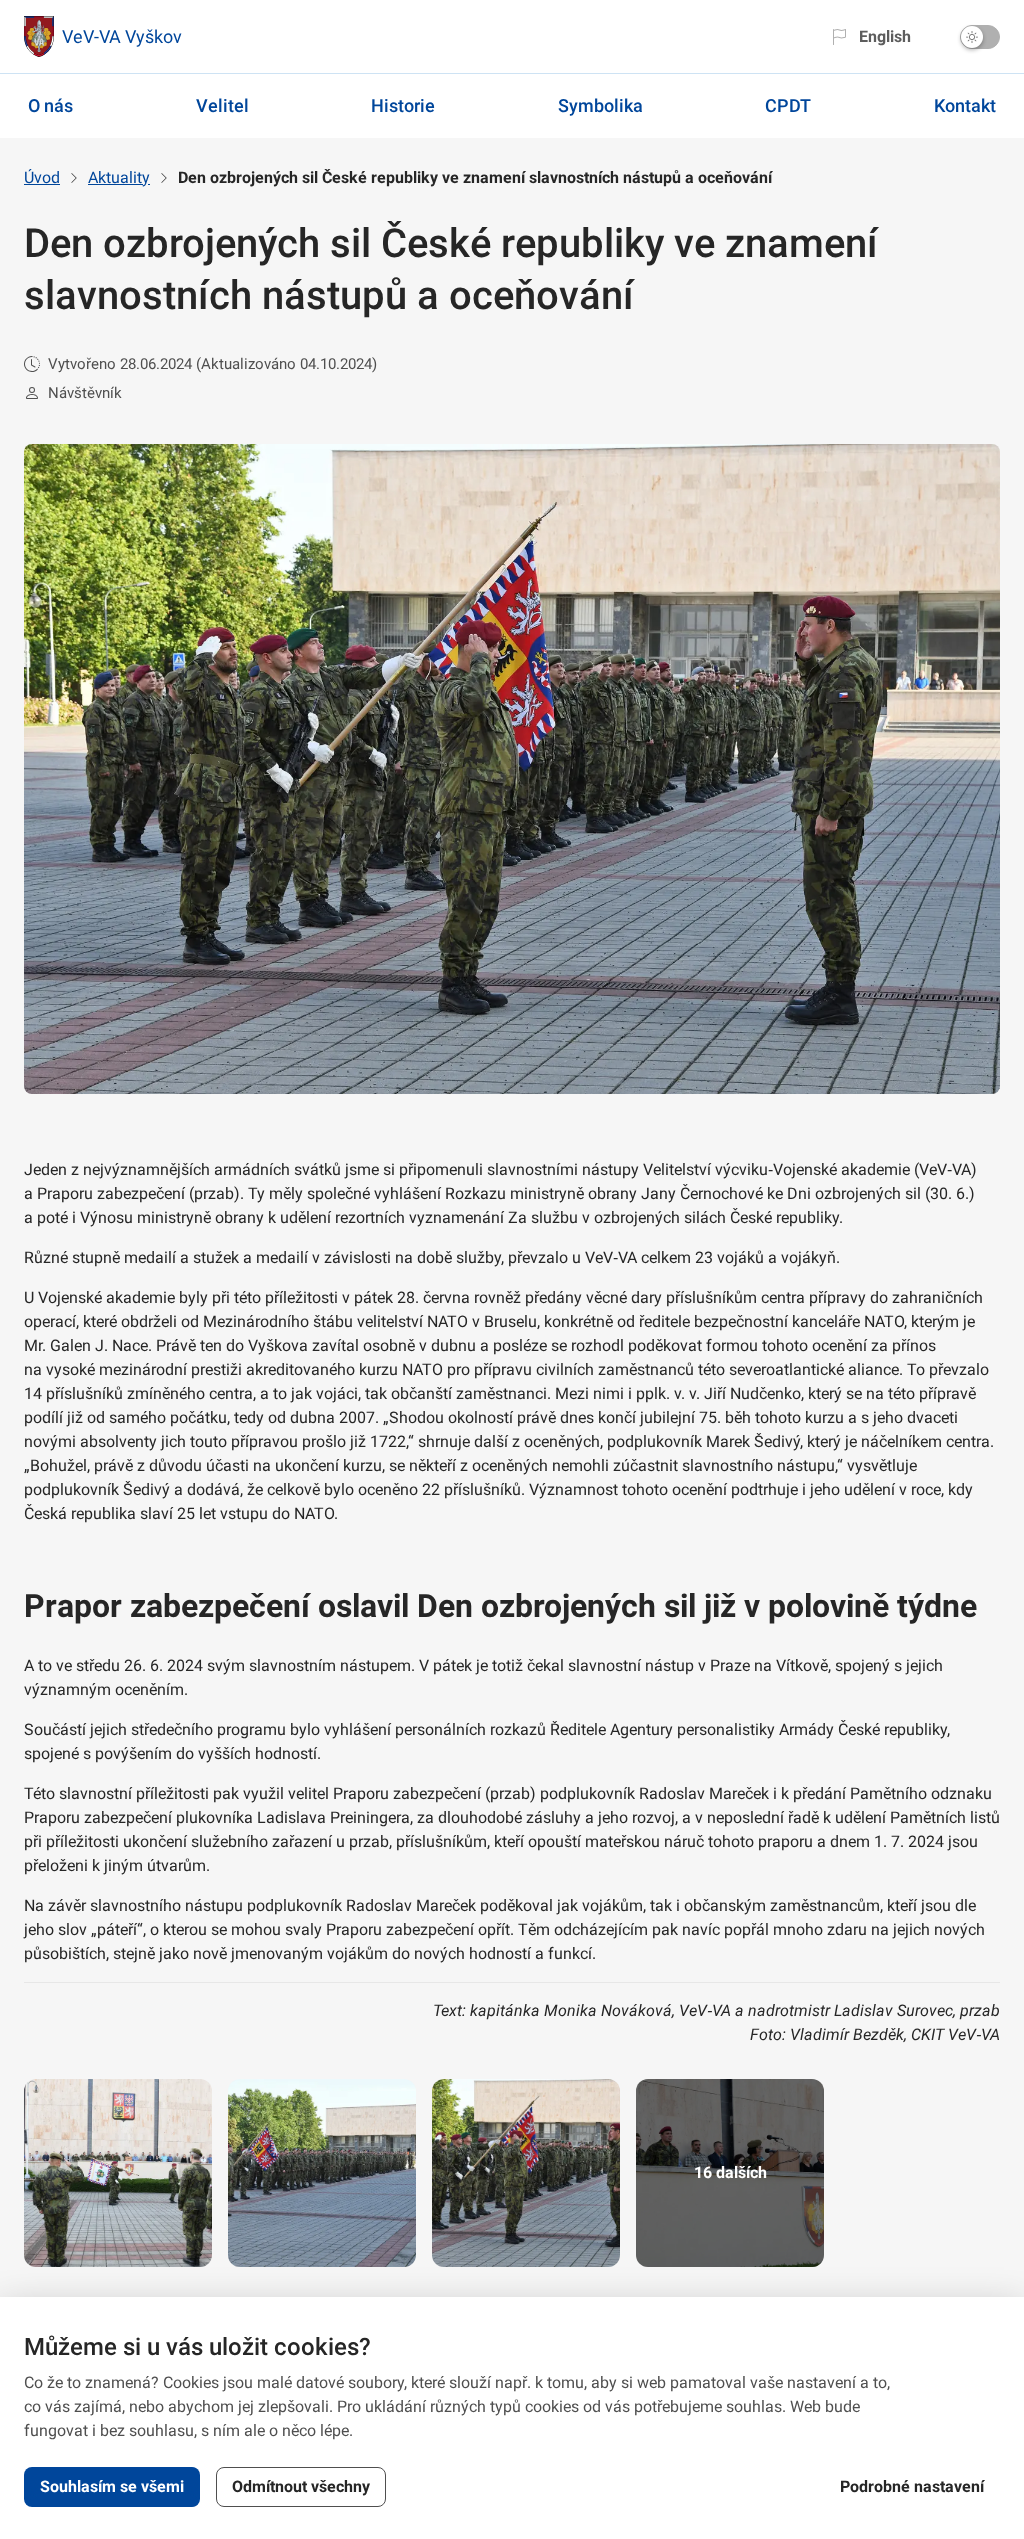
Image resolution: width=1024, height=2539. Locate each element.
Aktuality (119, 177)
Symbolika (600, 105)
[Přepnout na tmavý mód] (980, 37)
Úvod (42, 177)
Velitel (222, 105)
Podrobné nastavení (912, 2486)
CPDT (788, 105)
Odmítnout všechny (301, 2486)
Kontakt (965, 105)
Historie (403, 105)
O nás (50, 105)
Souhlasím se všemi (112, 2486)
